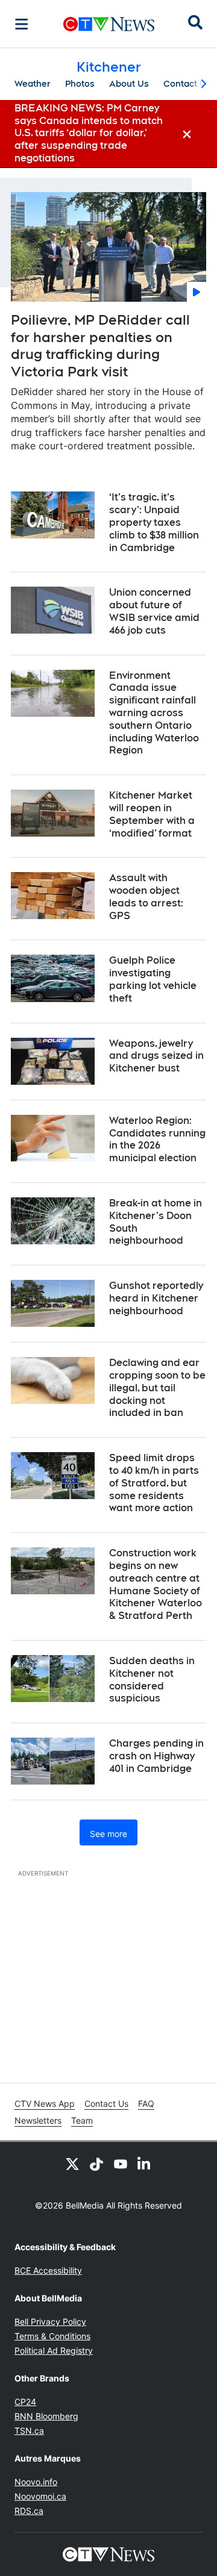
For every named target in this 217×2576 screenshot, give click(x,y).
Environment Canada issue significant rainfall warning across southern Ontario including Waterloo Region (154, 713)
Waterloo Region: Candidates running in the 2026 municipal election (157, 1139)
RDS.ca (29, 2511)
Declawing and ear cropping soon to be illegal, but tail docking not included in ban (157, 1388)
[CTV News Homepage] (109, 24)
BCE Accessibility (48, 2270)
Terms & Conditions (52, 2336)
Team (82, 2120)
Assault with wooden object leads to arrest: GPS (146, 897)
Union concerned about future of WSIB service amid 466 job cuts (154, 611)
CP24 (25, 2402)
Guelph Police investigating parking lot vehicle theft (153, 979)
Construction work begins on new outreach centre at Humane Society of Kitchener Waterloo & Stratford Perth (156, 1584)
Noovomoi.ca (40, 2496)
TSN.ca (29, 2431)
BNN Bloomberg (46, 2416)
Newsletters (38, 2120)
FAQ (146, 2104)
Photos (80, 84)
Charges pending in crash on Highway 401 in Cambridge (156, 1756)
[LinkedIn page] (145, 2163)
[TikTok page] (96, 2163)
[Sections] (22, 24)
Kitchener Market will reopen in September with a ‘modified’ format (152, 814)
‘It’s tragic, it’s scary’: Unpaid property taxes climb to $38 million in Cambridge (154, 522)
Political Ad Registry (54, 2350)
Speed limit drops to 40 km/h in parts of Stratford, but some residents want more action (154, 1483)
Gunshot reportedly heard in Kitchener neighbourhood (156, 1298)
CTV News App (45, 2104)
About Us (129, 84)
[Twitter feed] (72, 2163)
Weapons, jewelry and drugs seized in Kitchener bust (156, 1056)
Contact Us (187, 84)
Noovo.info (36, 2482)
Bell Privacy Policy (50, 2322)
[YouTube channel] (121, 2163)
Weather (33, 84)
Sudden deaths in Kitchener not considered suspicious (152, 1679)
